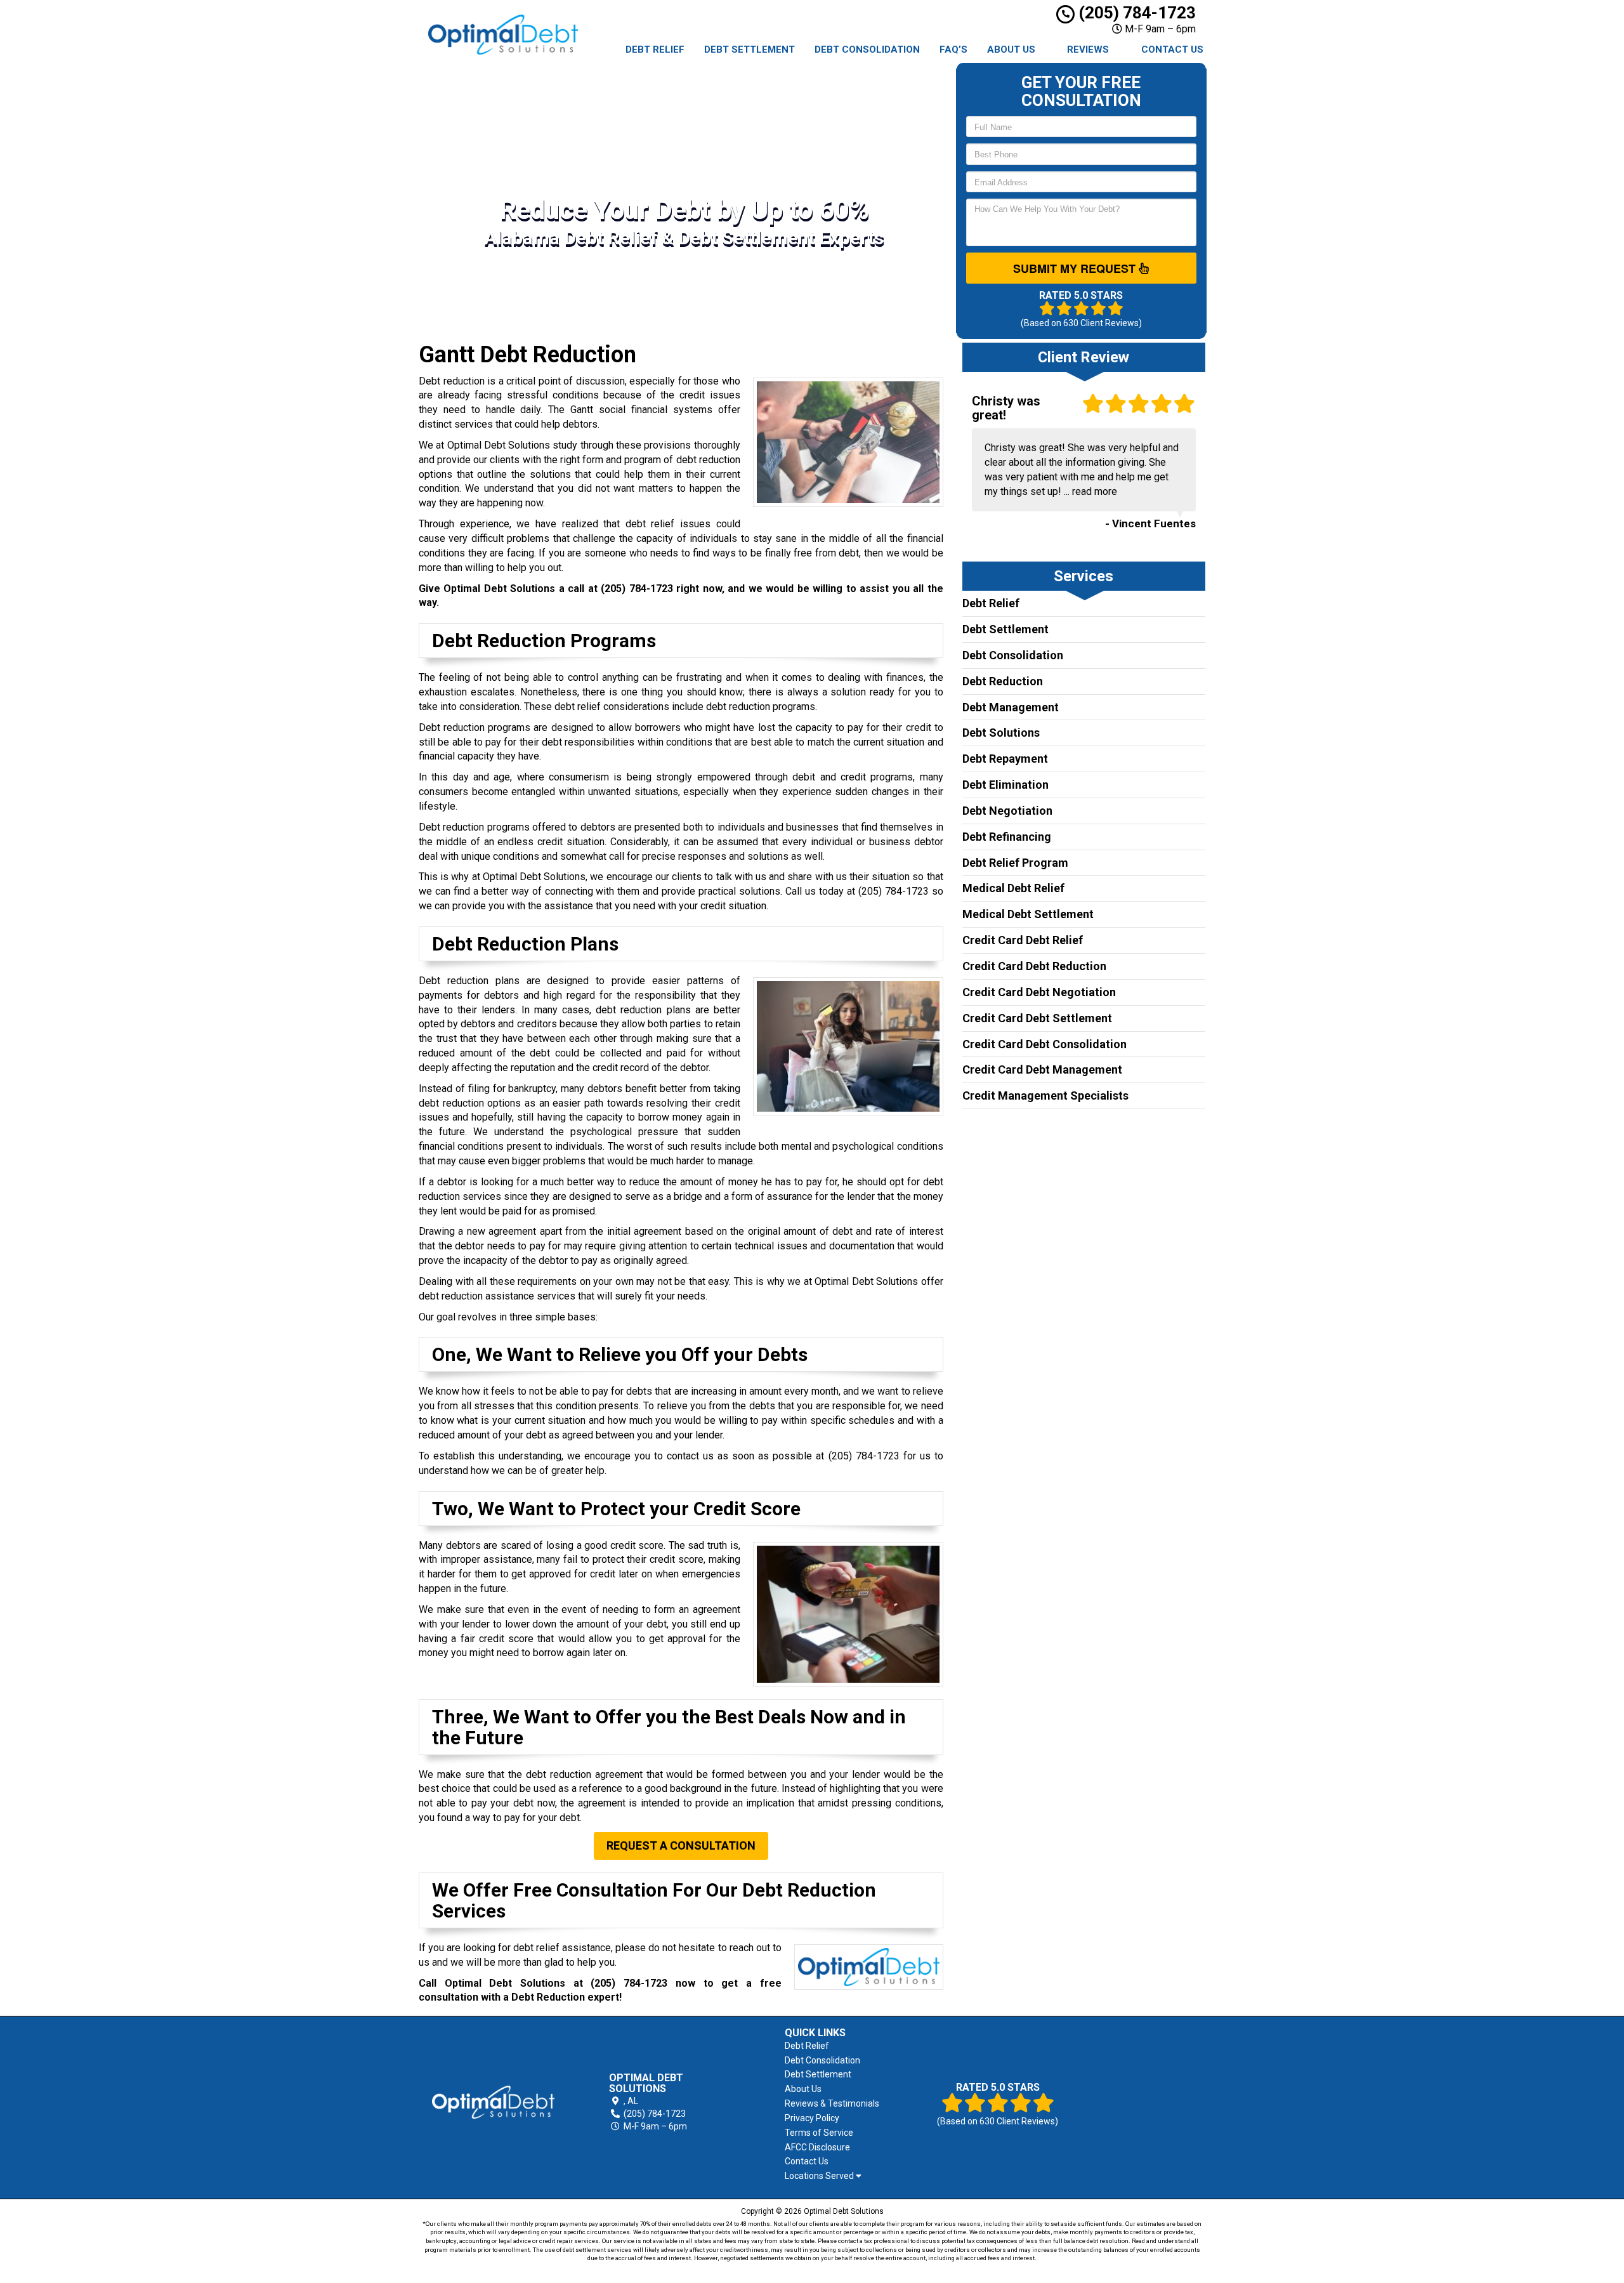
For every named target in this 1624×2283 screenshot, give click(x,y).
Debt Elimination (1005, 785)
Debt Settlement (750, 49)
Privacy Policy (812, 2118)
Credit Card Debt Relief (1023, 940)
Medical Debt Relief (1013, 888)
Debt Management (1011, 707)
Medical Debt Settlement (1028, 914)
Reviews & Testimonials (832, 2103)
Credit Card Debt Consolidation (1044, 1044)
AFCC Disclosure (817, 2147)
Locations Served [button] (820, 2176)
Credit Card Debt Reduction (1034, 966)
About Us (1011, 49)
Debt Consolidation (867, 49)
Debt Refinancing (1007, 837)
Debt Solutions (1001, 733)
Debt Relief (655, 49)
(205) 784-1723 (1135, 13)
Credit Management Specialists (1045, 1095)
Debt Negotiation (1007, 811)
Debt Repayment (1005, 759)
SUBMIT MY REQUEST (1076, 268)
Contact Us (1172, 49)
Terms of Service (819, 2133)
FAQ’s (953, 49)
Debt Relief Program (1015, 863)
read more (1095, 491)
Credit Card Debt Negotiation (1039, 992)
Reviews (1088, 49)
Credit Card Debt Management (1042, 1069)
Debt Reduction (1003, 681)
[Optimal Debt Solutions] (493, 2102)
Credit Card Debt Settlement (1037, 1018)
